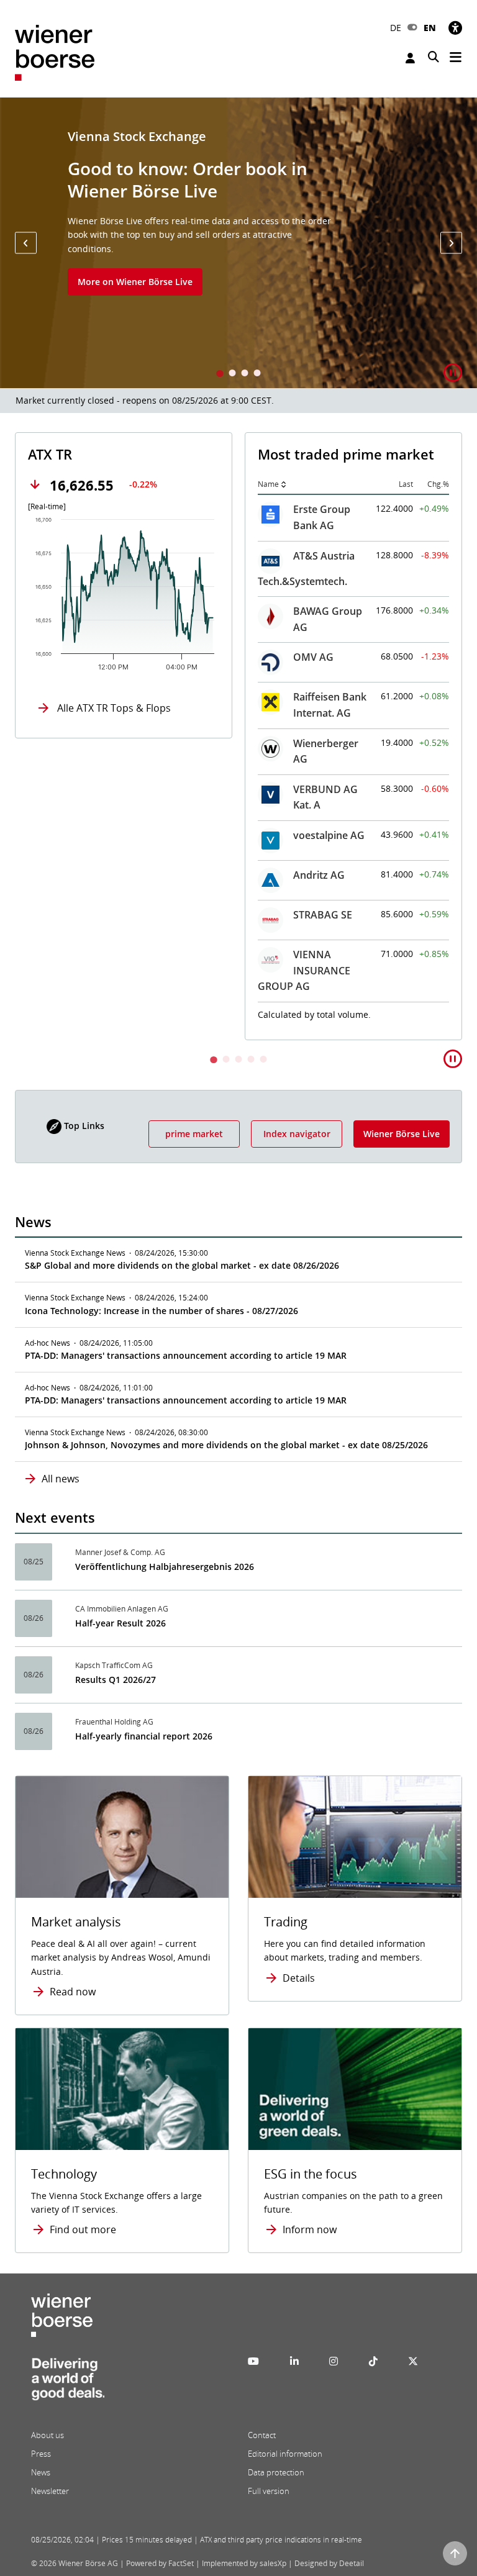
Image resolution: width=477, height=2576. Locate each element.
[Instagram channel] (334, 2361)
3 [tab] (245, 374)
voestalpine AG (329, 835)
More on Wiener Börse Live (135, 282)
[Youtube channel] (253, 2361)
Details (299, 1978)
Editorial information (285, 2454)
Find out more (83, 2229)
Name (268, 484)
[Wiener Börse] (55, 52)
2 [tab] (232, 374)
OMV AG (313, 657)
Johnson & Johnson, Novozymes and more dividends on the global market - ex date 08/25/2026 (226, 1445)
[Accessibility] (455, 28)
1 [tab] (220, 374)
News (41, 2472)
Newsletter (50, 2491)
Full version (269, 2491)
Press (41, 2454)
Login (412, 58)
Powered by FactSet (160, 2563)
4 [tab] (257, 374)
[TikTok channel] (373, 2361)
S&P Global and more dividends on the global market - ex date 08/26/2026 (182, 1265)
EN (430, 28)
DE (396, 28)
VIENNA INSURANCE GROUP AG (304, 970)
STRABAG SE (323, 915)
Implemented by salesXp (244, 2563)
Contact (262, 2435)
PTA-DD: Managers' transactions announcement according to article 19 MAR (186, 1355)
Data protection (276, 2472)
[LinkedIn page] (294, 2361)
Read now (73, 1992)
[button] (26, 243)
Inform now (310, 2229)
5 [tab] (263, 1060)
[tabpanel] (238, 243)
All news (61, 1479)
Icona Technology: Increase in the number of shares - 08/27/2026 (161, 1311)
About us (48, 2435)
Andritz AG (319, 875)
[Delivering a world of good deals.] (68, 2382)
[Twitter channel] (413, 2361)
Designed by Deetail (329, 2563)
